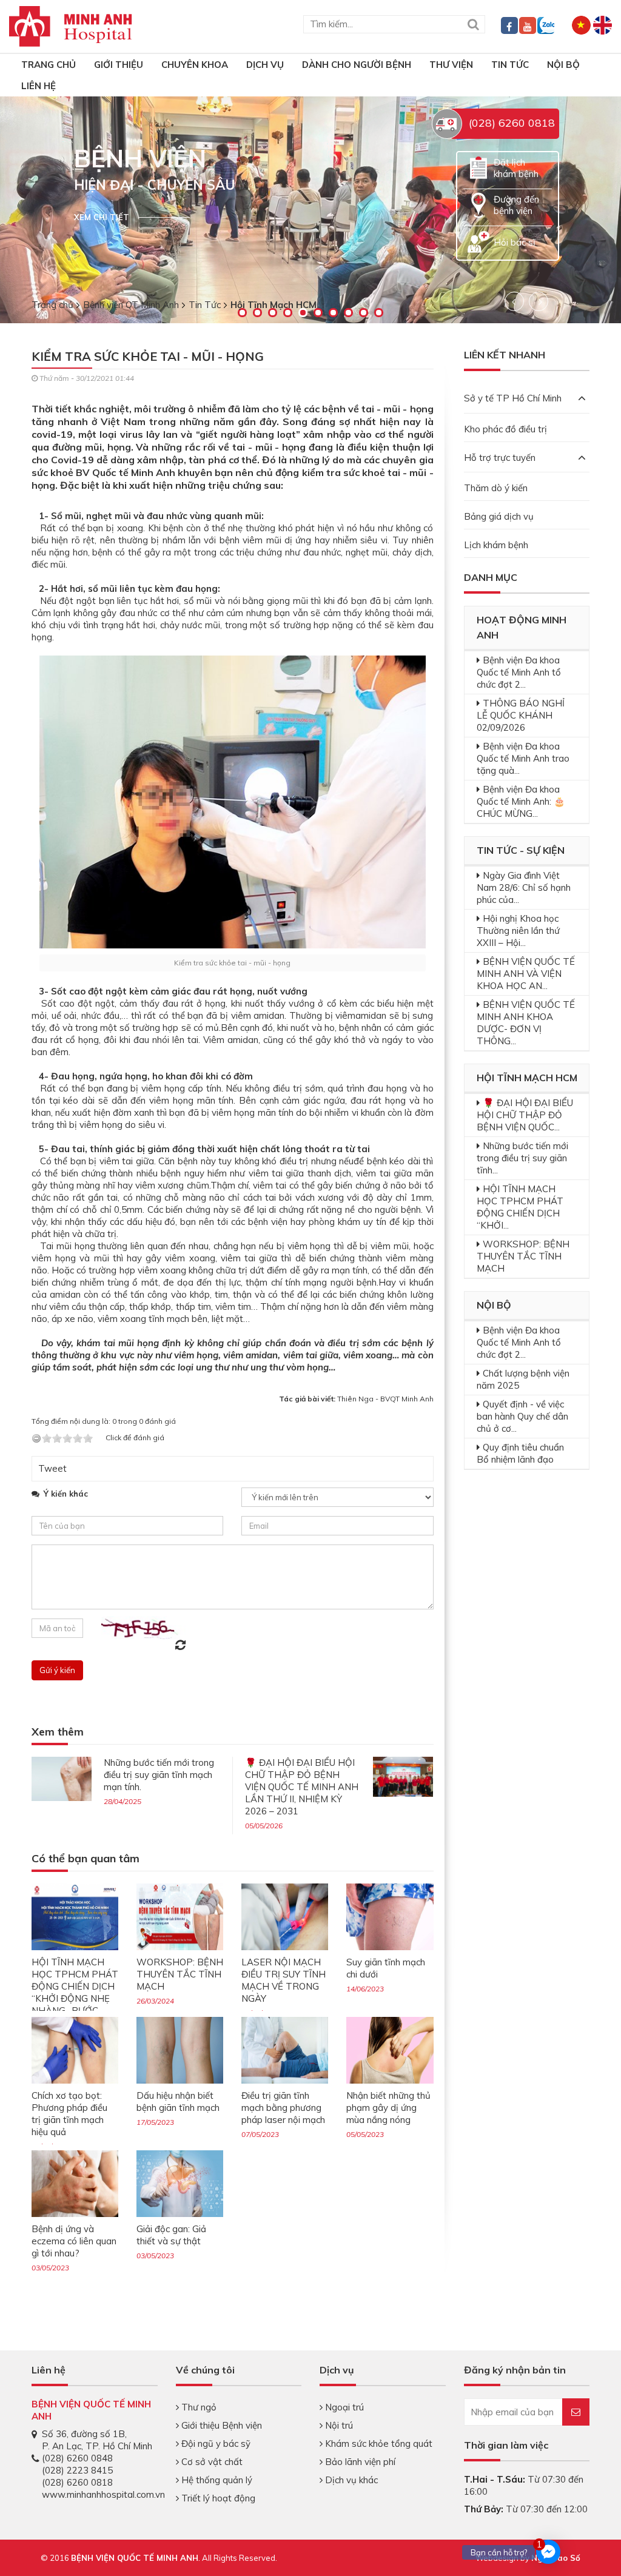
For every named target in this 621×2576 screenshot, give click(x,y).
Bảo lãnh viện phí (359, 2462)
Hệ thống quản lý (216, 2480)
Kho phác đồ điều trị (505, 429)
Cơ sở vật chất (211, 2462)
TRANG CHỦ (49, 65)
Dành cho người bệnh (357, 65)
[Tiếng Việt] (581, 24)
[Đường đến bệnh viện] (478, 204)
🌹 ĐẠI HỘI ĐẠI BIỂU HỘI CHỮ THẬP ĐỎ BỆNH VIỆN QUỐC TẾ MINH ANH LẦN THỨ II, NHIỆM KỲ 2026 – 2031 (302, 1787)
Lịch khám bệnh (496, 545)
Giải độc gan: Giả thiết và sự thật (171, 2235)
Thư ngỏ (198, 2407)
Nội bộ (563, 65)
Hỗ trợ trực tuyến (500, 458)
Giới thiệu (119, 65)
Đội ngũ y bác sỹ (215, 2444)
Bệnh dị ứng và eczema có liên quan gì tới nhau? (74, 2241)
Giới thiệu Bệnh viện (220, 2425)
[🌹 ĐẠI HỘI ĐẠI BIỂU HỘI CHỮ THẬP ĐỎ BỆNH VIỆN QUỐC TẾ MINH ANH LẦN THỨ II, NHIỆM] (403, 1775)
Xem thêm (58, 1732)
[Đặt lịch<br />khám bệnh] (478, 167)
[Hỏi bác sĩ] (478, 241)
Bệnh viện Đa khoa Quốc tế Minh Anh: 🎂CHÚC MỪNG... (521, 801)
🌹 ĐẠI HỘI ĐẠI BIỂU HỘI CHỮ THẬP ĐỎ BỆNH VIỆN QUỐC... (525, 1115)
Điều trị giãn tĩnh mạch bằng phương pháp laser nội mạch (283, 2108)
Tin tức (510, 65)
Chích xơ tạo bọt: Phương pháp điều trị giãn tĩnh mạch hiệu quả (69, 2114)
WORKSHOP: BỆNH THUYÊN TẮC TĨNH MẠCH (180, 1974)
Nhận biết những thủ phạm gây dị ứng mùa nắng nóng (388, 2108)
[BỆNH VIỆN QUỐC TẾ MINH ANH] (71, 25)
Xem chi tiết (102, 217)
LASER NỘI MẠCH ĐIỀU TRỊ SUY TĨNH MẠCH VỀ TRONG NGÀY (284, 1980)
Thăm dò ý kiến (496, 488)
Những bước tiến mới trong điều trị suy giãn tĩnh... (522, 1158)
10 (379, 313)
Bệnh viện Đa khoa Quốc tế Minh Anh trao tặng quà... (523, 758)
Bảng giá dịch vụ (499, 516)
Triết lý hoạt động (217, 2498)
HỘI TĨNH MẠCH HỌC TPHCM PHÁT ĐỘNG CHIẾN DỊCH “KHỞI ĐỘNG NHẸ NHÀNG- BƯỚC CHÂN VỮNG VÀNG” (75, 1992)
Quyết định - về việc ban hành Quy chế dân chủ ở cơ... (522, 1416)
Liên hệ (39, 86)
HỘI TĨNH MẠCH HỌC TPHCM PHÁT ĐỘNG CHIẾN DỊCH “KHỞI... (520, 1207)
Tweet (52, 1468)
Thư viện (451, 65)
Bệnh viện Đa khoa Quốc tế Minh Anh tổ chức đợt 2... (519, 672)
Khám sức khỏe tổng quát (378, 2444)
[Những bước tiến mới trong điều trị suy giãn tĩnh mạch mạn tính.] (62, 1778)
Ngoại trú (343, 2407)
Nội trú (338, 2425)
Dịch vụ (265, 65)
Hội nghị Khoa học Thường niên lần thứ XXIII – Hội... (518, 931)
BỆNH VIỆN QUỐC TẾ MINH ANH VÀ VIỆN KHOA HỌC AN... (526, 974)
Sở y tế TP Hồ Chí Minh (513, 398)
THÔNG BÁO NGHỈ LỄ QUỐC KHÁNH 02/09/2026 (521, 715)
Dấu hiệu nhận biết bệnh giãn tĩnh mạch (178, 2101)
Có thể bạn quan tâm (86, 1859)
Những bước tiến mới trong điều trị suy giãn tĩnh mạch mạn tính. (159, 1775)
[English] (603, 24)
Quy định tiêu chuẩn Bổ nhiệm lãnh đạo (520, 1453)
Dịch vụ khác (350, 2480)
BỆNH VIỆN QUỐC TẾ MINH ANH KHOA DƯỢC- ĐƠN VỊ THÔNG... (526, 1023)
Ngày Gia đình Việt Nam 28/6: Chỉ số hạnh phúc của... (524, 887)
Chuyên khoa (195, 65)
